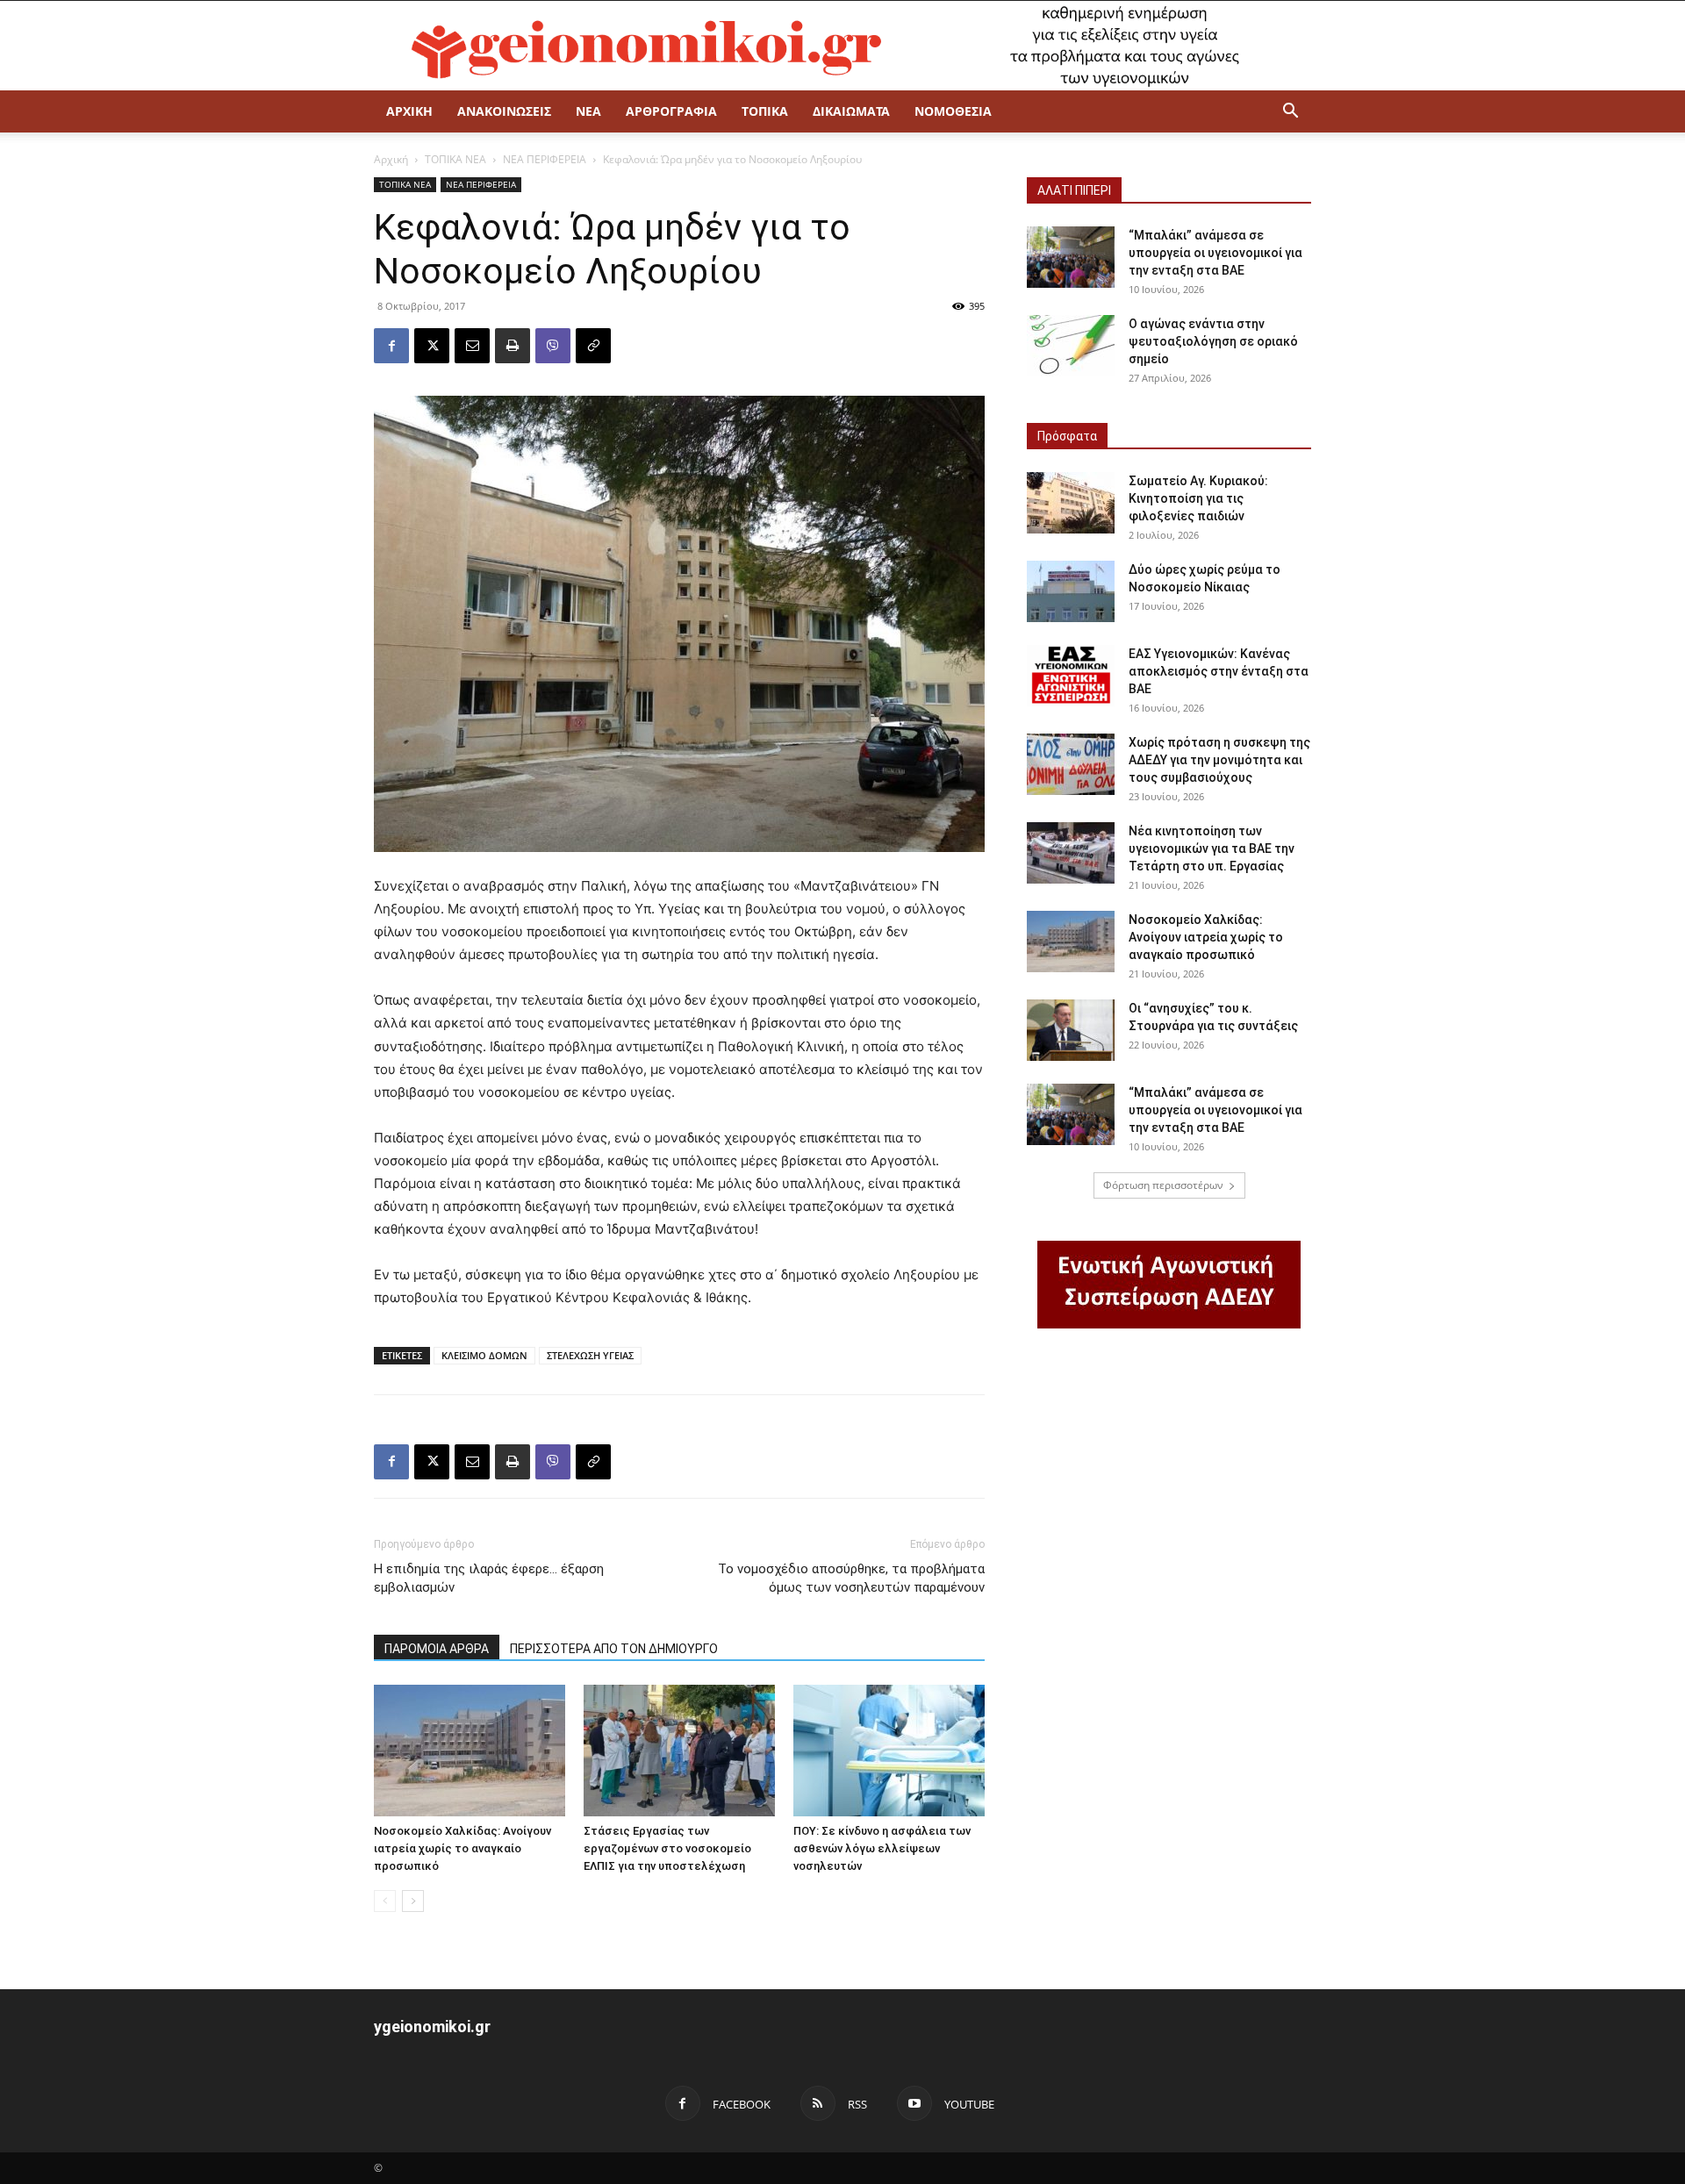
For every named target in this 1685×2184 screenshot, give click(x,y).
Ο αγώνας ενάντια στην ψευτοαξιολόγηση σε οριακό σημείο (1213, 341)
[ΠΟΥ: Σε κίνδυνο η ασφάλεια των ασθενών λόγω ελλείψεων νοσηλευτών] (889, 1751)
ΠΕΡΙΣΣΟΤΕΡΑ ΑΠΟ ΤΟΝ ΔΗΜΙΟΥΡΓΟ (614, 1649)
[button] (1290, 113)
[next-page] (413, 1901)
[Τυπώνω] (513, 346)
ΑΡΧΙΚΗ (409, 111)
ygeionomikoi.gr (432, 2026)
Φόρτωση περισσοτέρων (1163, 1185)
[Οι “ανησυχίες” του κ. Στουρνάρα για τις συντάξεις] (1071, 1030)
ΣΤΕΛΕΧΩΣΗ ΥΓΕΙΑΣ (590, 1355)
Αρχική (391, 159)
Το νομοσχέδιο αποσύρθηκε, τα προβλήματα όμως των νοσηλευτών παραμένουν (851, 1578)
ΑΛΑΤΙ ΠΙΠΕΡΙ (1074, 190)
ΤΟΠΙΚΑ (765, 111)
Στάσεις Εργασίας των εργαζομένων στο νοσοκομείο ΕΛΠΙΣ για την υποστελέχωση (667, 1848)
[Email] (472, 346)
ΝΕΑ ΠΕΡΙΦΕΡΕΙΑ (545, 159)
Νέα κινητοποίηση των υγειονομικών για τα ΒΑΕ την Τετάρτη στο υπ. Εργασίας (1212, 849)
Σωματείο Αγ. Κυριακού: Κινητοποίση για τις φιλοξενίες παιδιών (1198, 498)
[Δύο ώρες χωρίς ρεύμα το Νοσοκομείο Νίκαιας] (1071, 591)
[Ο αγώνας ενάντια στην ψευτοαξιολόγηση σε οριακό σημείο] (1071, 346)
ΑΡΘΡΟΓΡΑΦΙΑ (671, 111)
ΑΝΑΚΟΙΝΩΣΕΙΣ (504, 111)
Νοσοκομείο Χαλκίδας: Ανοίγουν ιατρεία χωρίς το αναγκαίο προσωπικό (462, 1848)
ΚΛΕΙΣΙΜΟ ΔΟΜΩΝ (484, 1355)
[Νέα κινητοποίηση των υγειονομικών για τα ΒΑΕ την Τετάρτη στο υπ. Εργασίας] (1071, 853)
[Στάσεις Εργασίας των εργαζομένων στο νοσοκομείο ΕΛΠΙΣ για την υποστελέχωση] (679, 1751)
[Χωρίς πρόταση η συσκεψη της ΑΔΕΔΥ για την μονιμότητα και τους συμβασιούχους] (1071, 764)
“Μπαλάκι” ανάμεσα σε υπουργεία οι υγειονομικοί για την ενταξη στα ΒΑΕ (1215, 253)
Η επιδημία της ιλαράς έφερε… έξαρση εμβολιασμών (489, 1578)
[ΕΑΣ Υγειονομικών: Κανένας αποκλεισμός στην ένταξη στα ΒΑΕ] (1071, 676)
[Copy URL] (593, 346)
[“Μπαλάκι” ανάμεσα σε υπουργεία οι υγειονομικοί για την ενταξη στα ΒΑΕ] (1071, 257)
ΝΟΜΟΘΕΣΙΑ (953, 111)
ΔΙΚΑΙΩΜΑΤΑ (851, 111)
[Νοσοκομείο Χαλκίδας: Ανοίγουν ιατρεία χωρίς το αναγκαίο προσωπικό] (470, 1751)
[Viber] (553, 346)
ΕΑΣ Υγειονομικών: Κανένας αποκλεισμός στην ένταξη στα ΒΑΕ (1219, 671)
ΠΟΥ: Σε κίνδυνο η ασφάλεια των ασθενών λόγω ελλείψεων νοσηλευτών (882, 1848)
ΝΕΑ (588, 111)
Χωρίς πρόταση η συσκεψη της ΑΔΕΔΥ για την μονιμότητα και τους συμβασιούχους (1219, 760)
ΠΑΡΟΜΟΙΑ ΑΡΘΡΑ (437, 1649)
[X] (432, 346)
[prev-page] (385, 1901)
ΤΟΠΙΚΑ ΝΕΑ (455, 159)
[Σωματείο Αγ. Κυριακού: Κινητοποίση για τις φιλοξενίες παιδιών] (1071, 503)
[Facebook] (391, 346)
